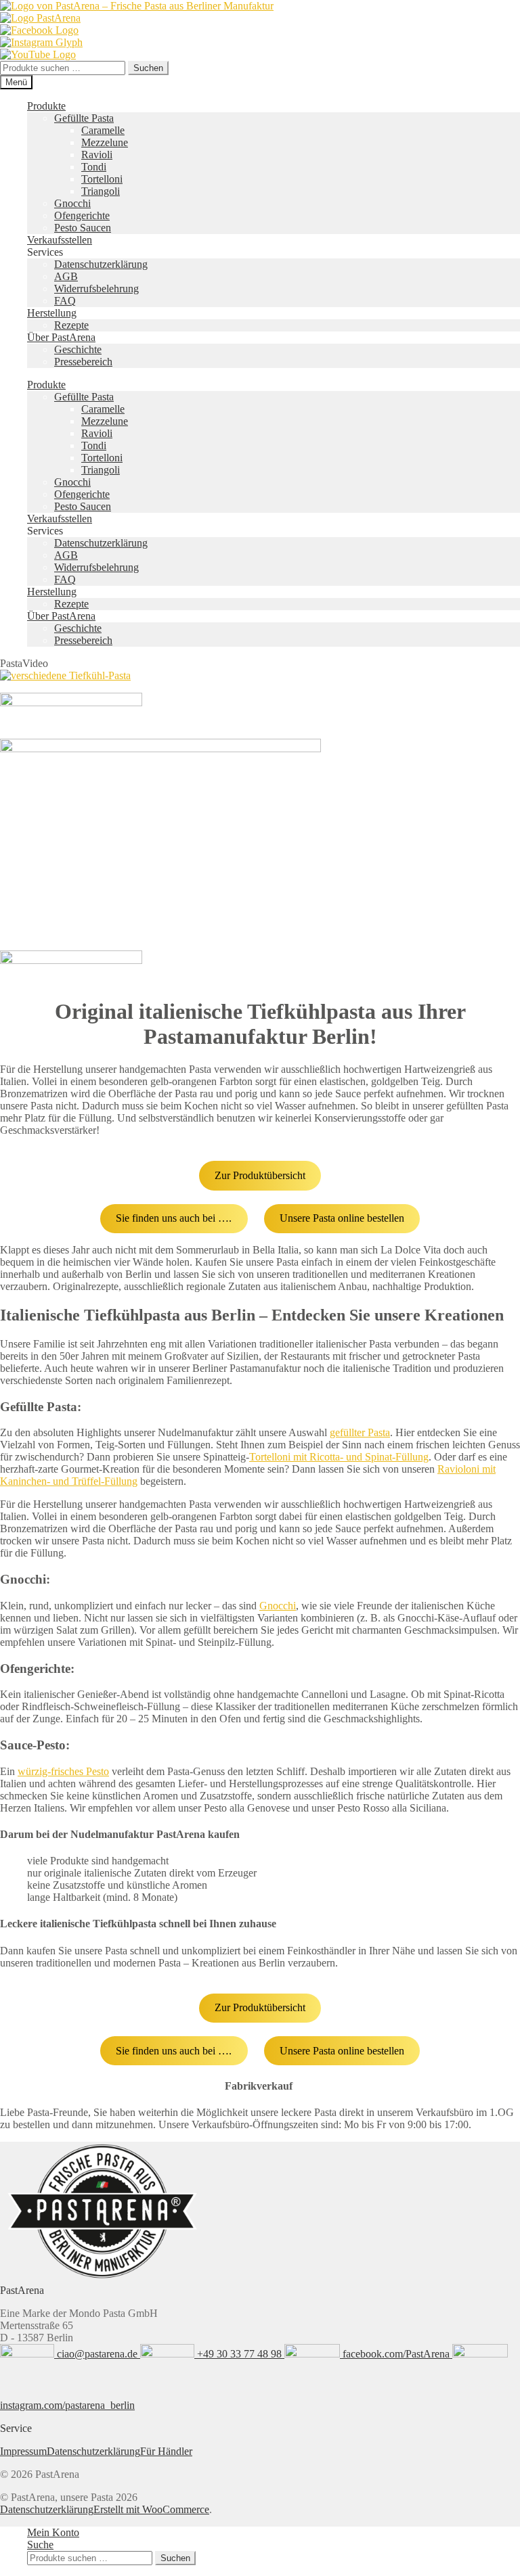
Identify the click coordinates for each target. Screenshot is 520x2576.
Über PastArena (61, 337)
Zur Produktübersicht (260, 1175)
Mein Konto (53, 2532)
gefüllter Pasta (360, 1432)
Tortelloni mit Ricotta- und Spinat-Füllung (339, 1457)
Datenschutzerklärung (101, 264)
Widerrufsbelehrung (96, 289)
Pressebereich (83, 362)
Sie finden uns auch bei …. (174, 1218)
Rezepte (71, 325)
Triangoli (101, 191)
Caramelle (103, 130)
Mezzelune (105, 142)
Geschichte (78, 349)
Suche (40, 2545)
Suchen (148, 68)
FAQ (65, 301)
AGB (66, 276)
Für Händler (166, 2451)
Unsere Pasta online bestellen (342, 1218)
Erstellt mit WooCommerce (151, 2509)
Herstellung (52, 313)
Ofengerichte (82, 215)
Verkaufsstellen (60, 240)
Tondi (94, 167)
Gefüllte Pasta (84, 118)
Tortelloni (102, 179)
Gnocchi (72, 203)
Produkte (46, 106)
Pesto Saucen (83, 228)
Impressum (23, 2451)
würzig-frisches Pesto (63, 1771)
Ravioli (97, 155)
